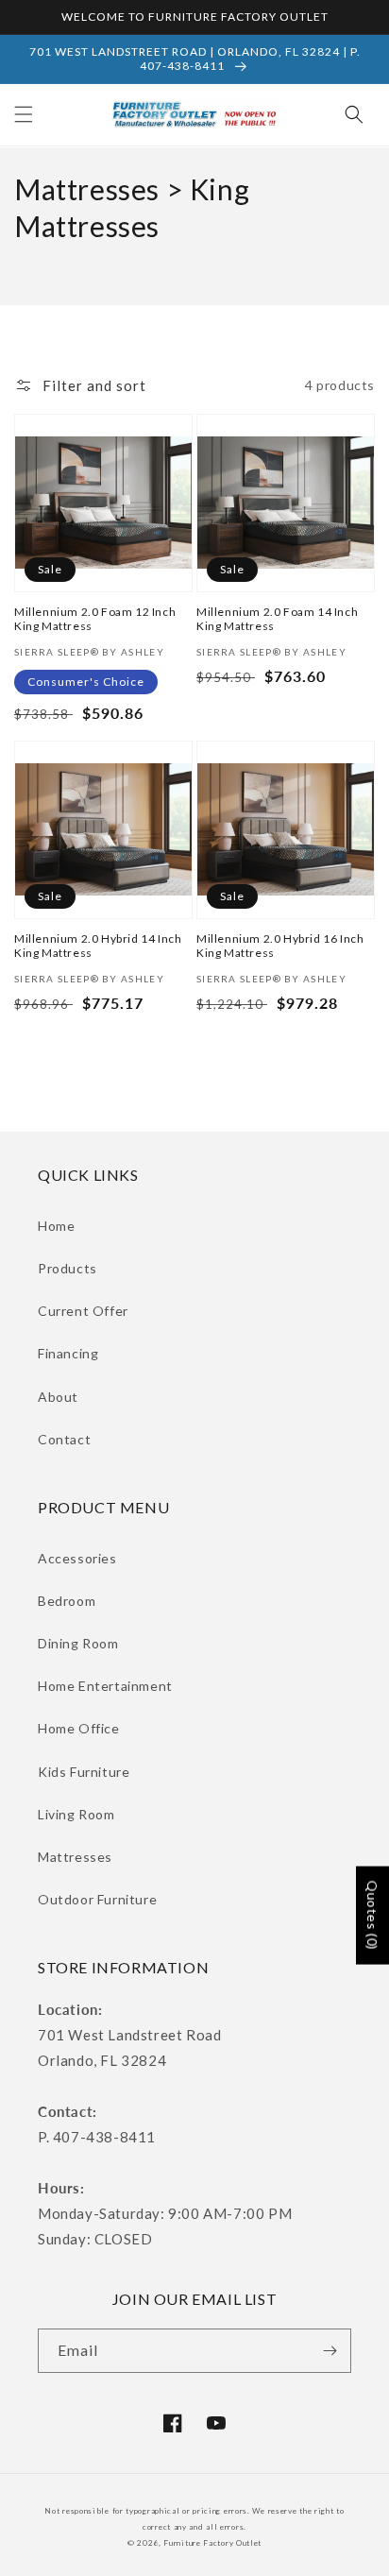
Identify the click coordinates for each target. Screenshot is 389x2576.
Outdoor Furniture (97, 1899)
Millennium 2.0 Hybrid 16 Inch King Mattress (280, 946)
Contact (64, 1439)
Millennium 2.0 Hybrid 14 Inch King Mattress (98, 946)
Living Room (76, 1814)
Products (68, 1268)
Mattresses (75, 1857)
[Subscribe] (330, 2351)
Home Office (79, 1728)
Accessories (77, 1558)
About (58, 1397)
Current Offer (83, 1311)
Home (56, 1226)
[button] (24, 114)
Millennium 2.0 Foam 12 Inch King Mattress (95, 619)
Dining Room (78, 1643)
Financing (68, 1353)
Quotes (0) (372, 1916)
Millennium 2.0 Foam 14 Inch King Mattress (277, 619)
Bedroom (67, 1601)
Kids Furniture (84, 1772)
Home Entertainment (105, 1686)
